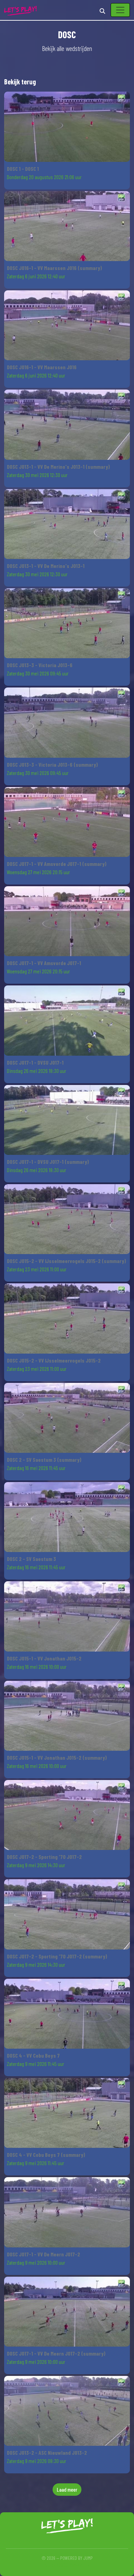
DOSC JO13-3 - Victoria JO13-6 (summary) (52, 764)
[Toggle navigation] (120, 10)
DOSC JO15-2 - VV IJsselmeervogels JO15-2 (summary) (66, 1261)
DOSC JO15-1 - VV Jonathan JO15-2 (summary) (57, 1757)
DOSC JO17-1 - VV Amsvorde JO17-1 (44, 963)
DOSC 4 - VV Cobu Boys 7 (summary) (46, 2155)
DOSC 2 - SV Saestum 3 (31, 1559)
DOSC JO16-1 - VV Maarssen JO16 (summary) (54, 268)
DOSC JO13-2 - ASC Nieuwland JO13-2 (47, 2453)
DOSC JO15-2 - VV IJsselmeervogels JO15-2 (54, 1360)
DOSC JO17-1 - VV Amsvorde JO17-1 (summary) (57, 864)
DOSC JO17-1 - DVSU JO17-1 (35, 1062)
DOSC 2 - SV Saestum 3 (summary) (44, 1460)
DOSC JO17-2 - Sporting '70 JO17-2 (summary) (57, 1956)
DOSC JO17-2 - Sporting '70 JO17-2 (44, 1857)
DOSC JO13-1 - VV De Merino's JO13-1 (46, 566)
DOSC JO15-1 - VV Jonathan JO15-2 (44, 1658)
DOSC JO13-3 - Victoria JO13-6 (40, 665)
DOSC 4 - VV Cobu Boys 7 (33, 2055)
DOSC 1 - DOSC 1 (23, 169)
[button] (67, 140)
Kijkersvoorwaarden (67, 2565)
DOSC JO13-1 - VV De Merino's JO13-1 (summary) (58, 467)
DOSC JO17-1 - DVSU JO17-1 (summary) (48, 1162)
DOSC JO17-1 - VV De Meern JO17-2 (43, 2254)
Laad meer (67, 2489)
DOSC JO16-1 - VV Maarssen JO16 (42, 367)
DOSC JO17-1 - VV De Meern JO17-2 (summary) (56, 2353)
